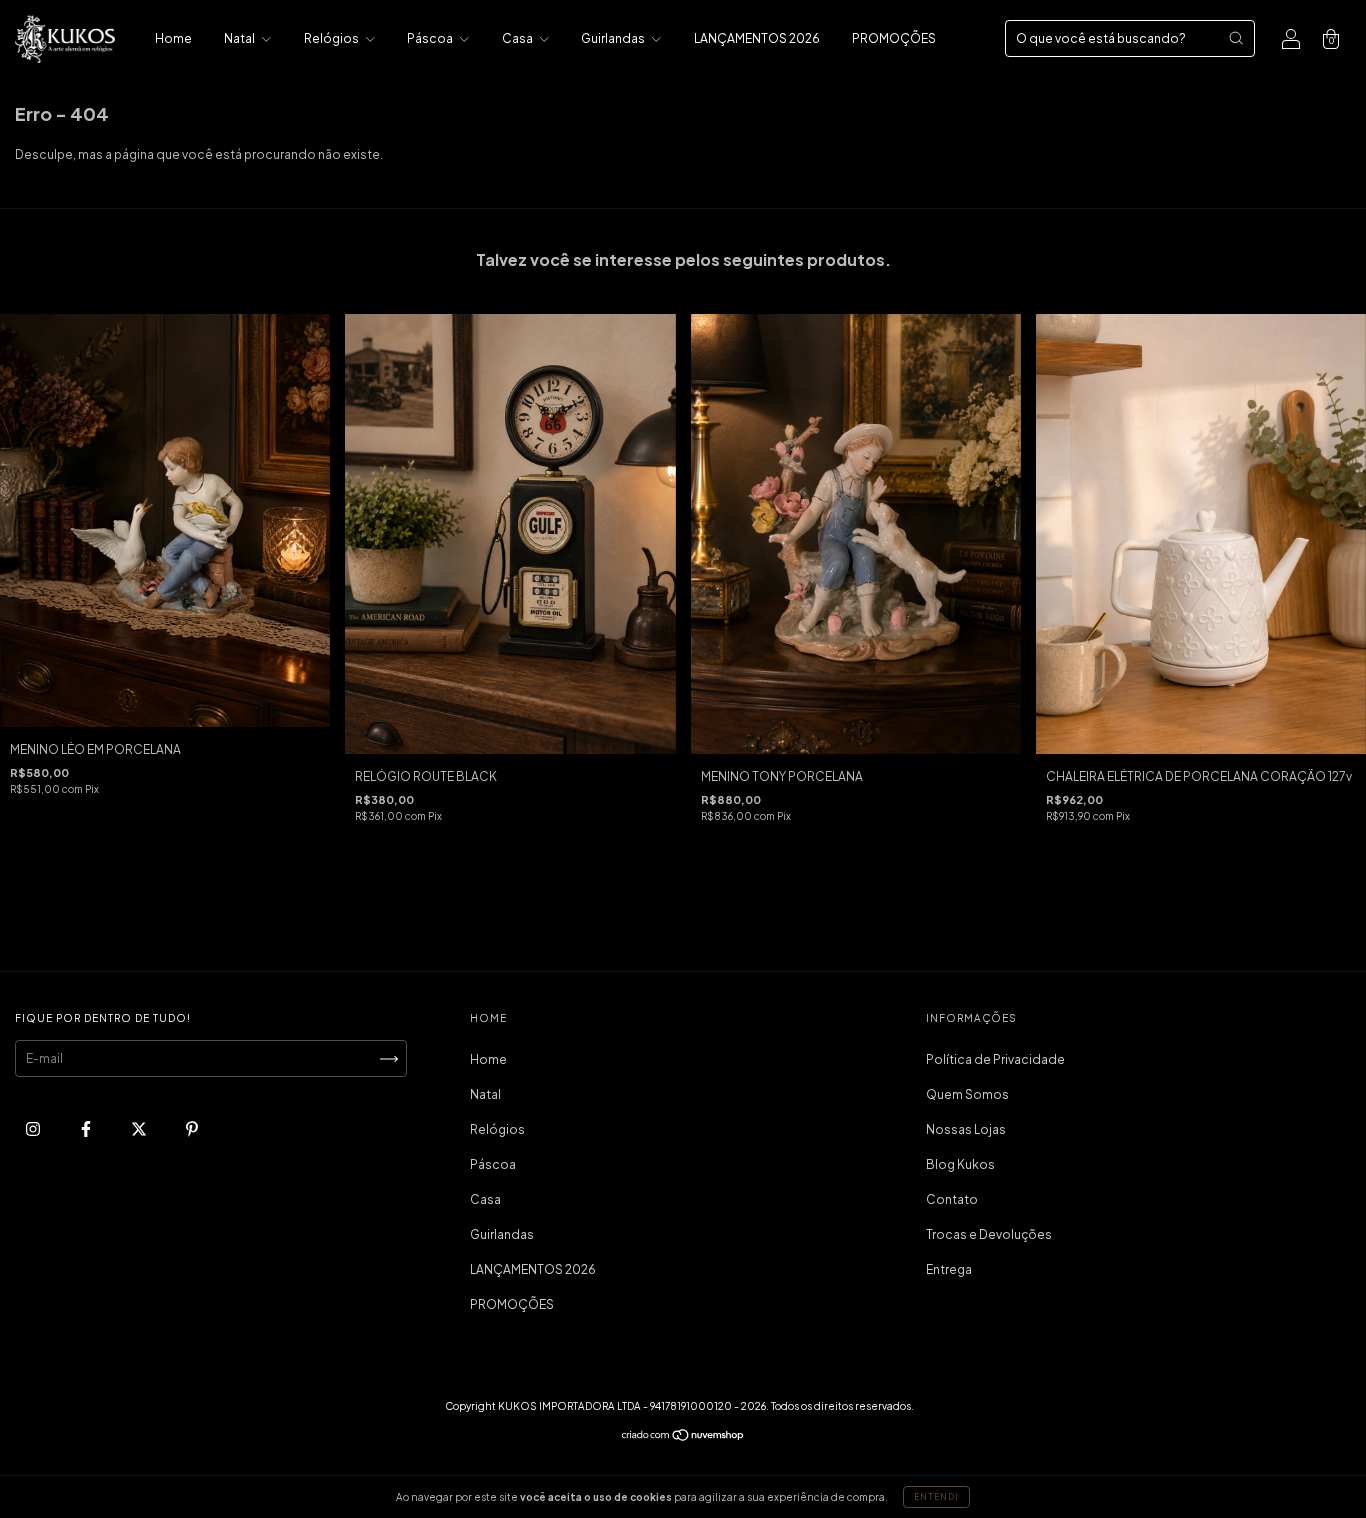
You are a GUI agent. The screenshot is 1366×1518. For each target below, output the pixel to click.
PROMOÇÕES (894, 38)
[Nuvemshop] (683, 1437)
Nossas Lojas (966, 1129)
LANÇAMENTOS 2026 (757, 38)
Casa (518, 38)
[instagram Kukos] (34, 1129)
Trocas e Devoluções (989, 1234)
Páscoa (431, 38)
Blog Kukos (960, 1164)
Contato (952, 1199)
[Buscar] (1236, 38)
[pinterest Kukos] (192, 1129)
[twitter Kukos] (140, 1129)
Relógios (332, 38)
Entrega (949, 1269)
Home (173, 38)
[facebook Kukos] (87, 1129)
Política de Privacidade (995, 1059)
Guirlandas (614, 38)
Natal (240, 38)
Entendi (936, 1497)
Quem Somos (967, 1094)
